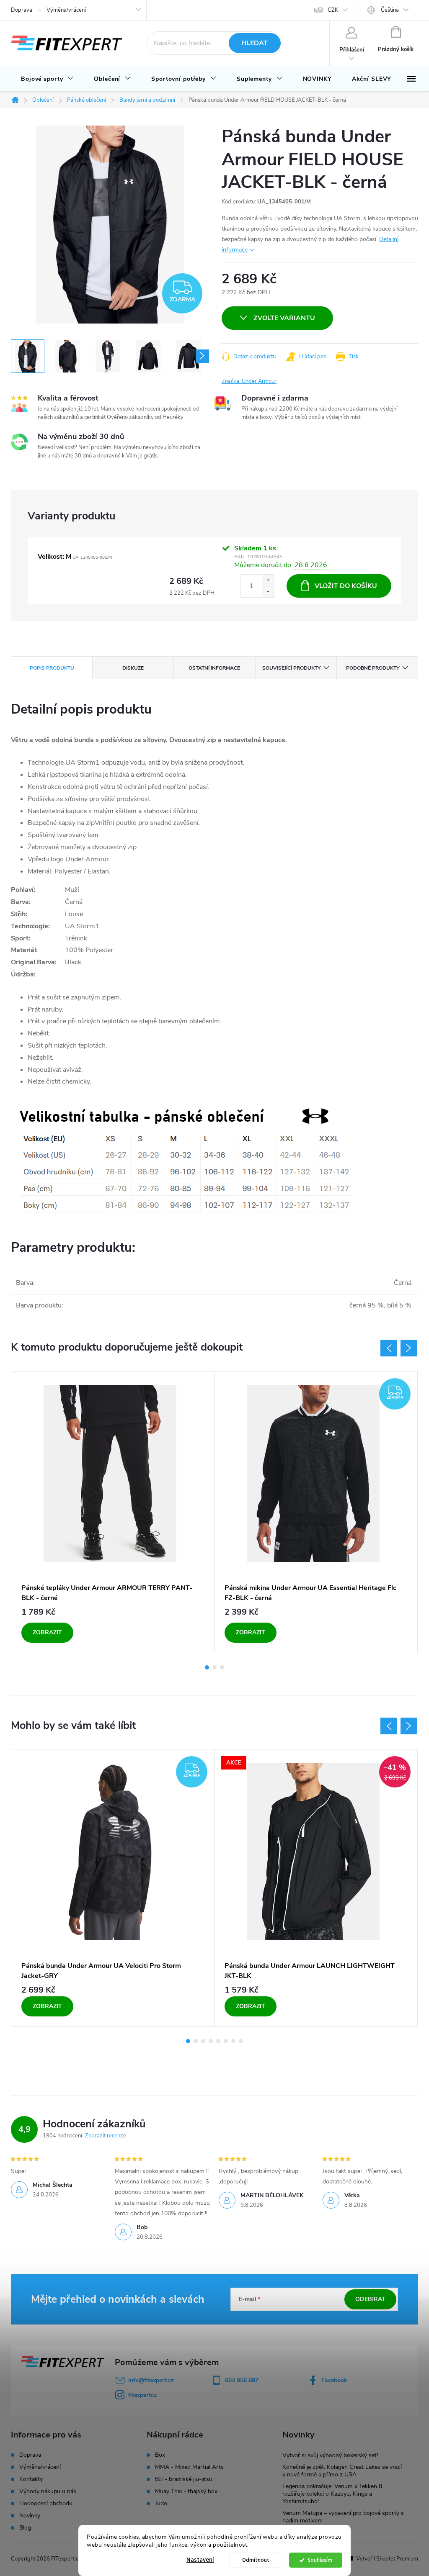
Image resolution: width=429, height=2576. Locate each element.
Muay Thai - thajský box (186, 2491)
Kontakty (31, 2479)
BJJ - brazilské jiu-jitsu (184, 2479)
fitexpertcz (142, 2395)
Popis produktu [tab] (52, 668)
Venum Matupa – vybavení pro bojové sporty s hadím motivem (343, 2517)
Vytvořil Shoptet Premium (387, 2559)
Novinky (30, 2516)
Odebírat (370, 2299)
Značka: (249, 381)
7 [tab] (233, 2041)
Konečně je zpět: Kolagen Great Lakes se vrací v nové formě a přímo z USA (342, 2471)
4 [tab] (211, 2041)
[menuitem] (47, 79)
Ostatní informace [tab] (214, 668)
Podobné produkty (373, 668)
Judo (161, 2504)
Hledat (255, 43)
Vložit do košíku (346, 586)
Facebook (334, 2380)
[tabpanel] (113, 1512)
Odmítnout (256, 2560)
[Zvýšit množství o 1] (268, 580)
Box (160, 2455)
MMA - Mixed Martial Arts (189, 2467)
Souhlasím (320, 2560)
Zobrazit (47, 1632)
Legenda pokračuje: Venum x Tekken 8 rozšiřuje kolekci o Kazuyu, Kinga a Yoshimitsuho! (332, 2494)
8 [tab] (241, 2041)
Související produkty (291, 668)
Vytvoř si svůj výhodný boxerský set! (330, 2455)
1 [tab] (207, 1667)
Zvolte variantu (284, 318)
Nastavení (200, 2560)
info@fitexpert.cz (151, 2380)
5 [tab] (218, 2041)
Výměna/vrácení (66, 10)
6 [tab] (226, 2041)
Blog (25, 2528)
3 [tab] (222, 1667)
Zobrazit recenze (106, 2136)
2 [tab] (214, 1667)
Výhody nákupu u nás (48, 2491)
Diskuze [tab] (133, 668)
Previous (389, 1348)
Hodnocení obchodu (46, 2503)
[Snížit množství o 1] (268, 592)
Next (409, 1348)
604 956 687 (242, 2380)
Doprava (22, 10)
